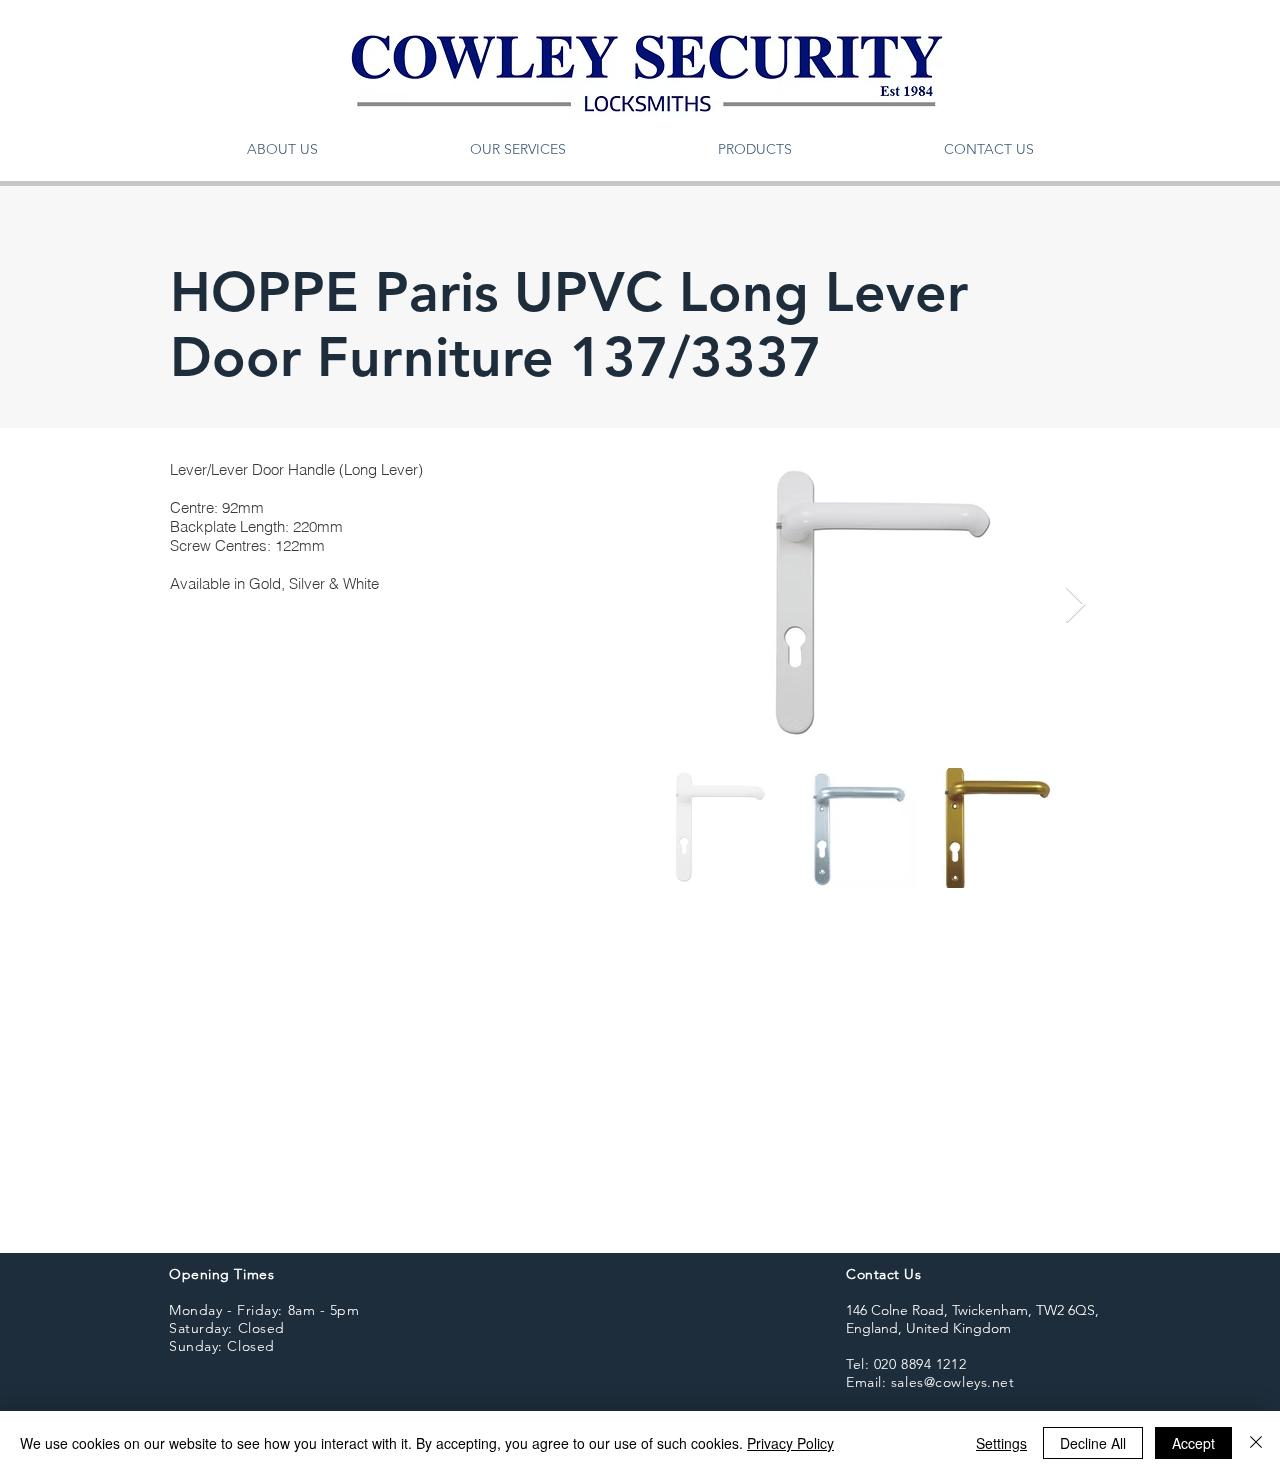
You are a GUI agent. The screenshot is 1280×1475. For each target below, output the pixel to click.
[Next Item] (1075, 605)
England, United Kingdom (928, 1328)
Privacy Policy (790, 1443)
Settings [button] (1001, 1443)
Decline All (1093, 1443)
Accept (1193, 1443)
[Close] (1256, 1443)
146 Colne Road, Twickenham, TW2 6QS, (972, 1310)
